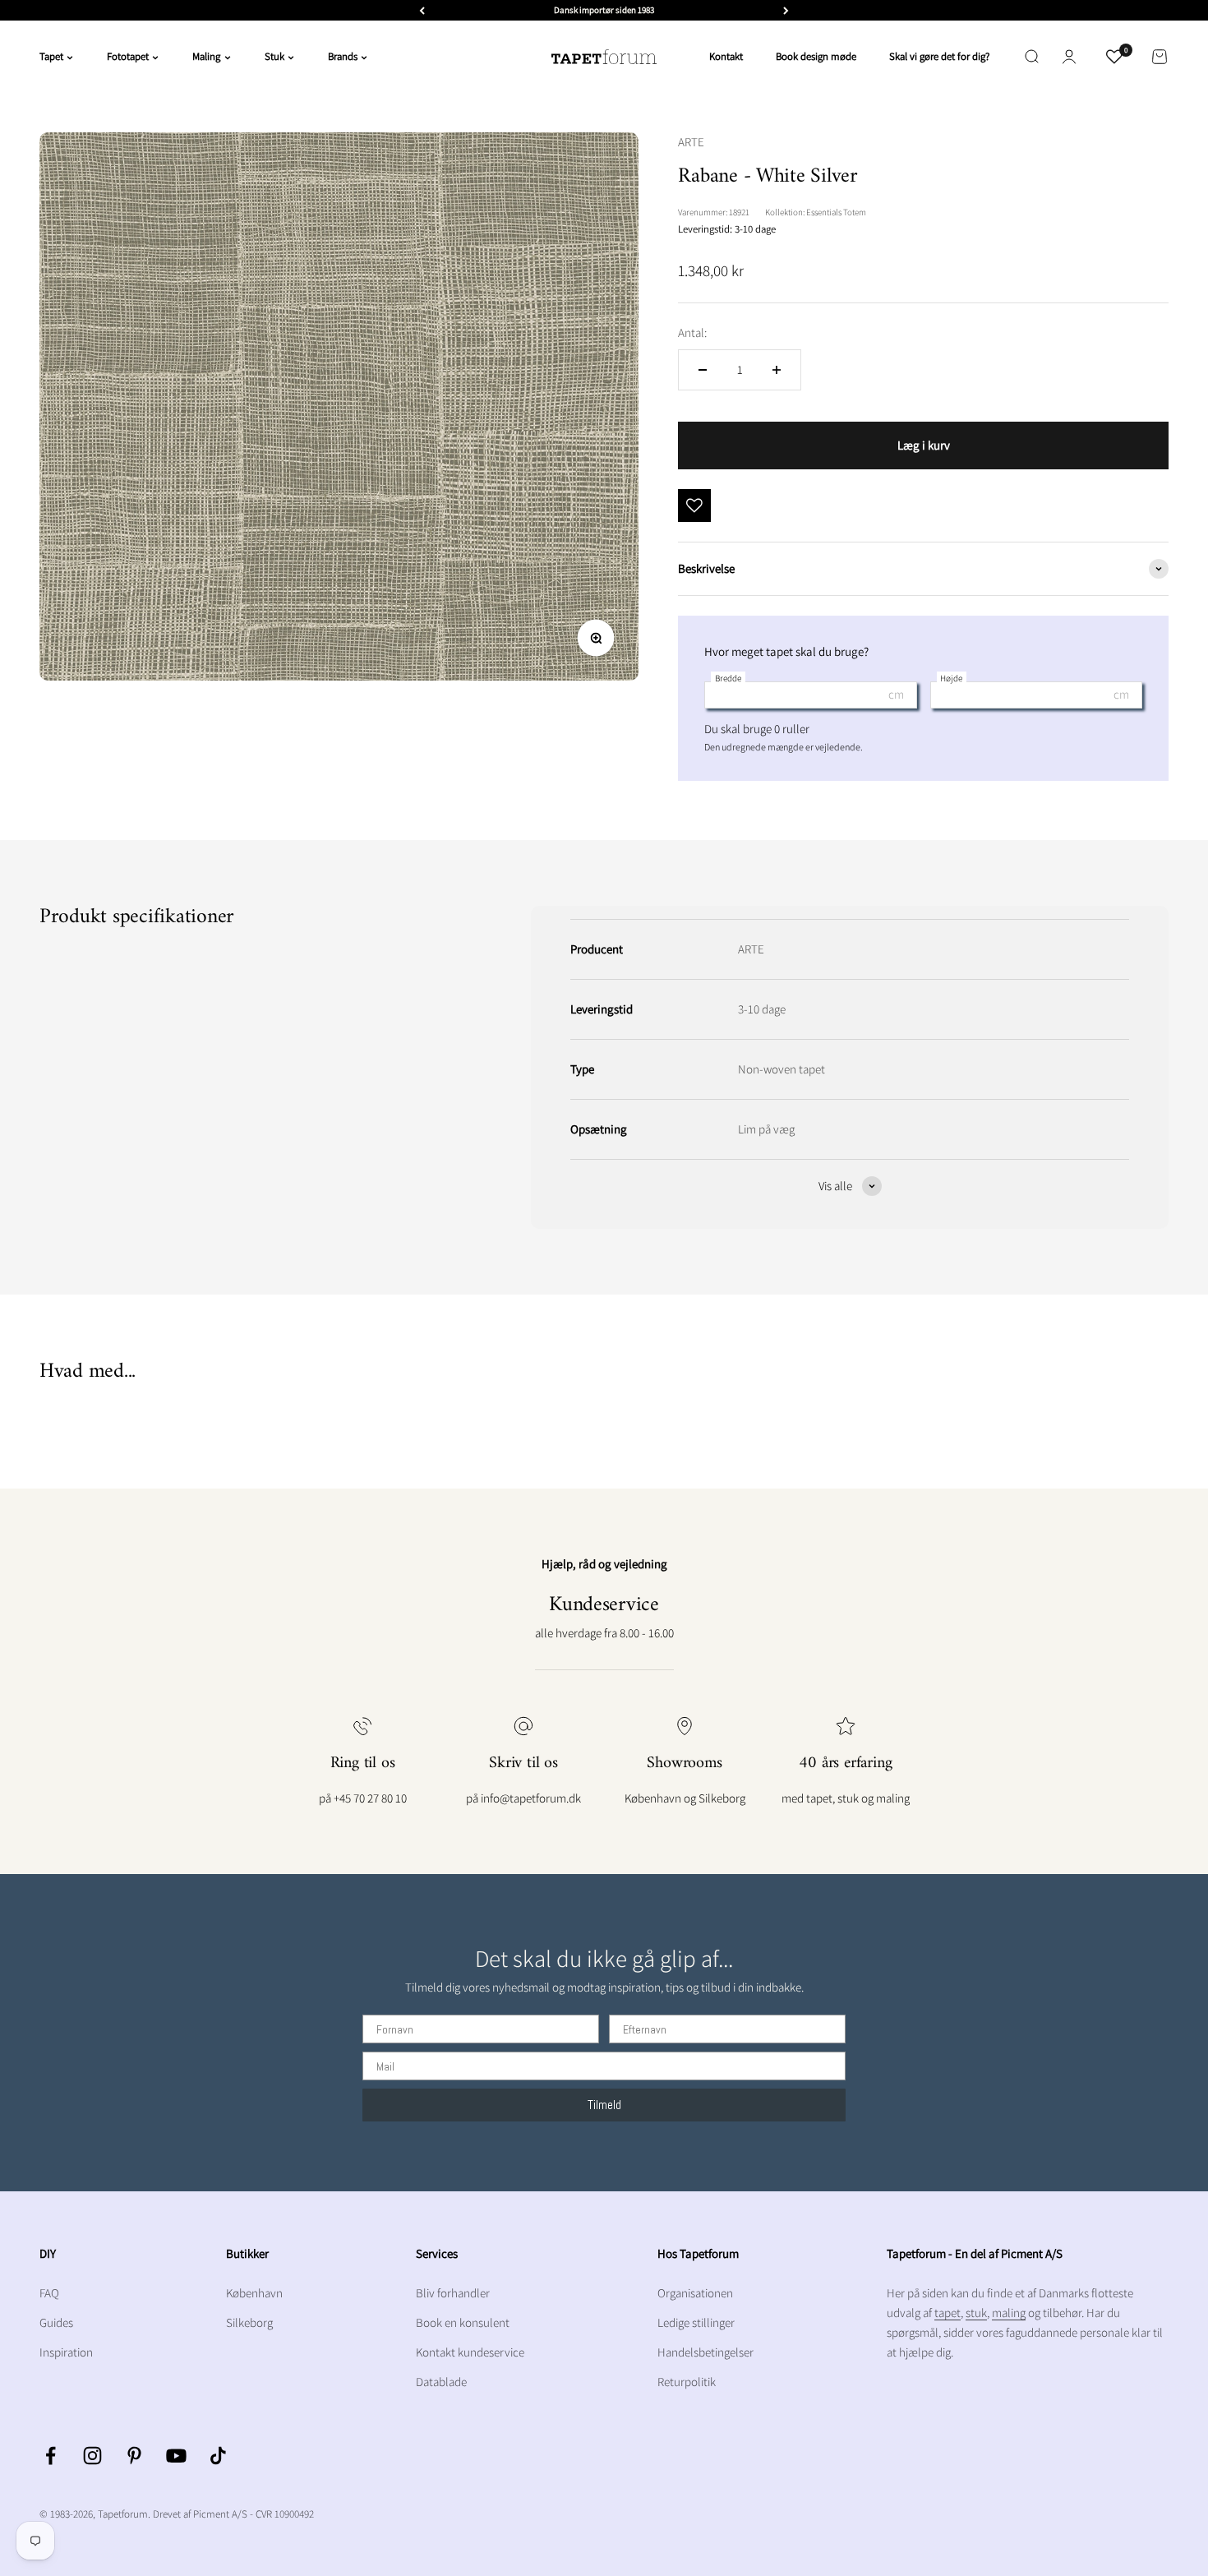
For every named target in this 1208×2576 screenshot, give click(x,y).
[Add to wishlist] (694, 506)
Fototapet (128, 56)
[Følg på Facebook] (51, 2456)
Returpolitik (687, 2382)
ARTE (691, 142)
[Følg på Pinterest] (134, 2456)
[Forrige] (422, 10)
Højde (951, 678)
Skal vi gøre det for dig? (939, 56)
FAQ (49, 2293)
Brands (343, 56)
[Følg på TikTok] (218, 2456)
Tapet (51, 56)
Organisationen (695, 2293)
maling (1009, 2313)
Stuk (274, 56)
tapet (947, 2313)
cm (896, 694)
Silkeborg (249, 2322)
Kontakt (726, 56)
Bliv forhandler (453, 2293)
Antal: (692, 332)
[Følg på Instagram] (92, 2456)
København (254, 2293)
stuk (976, 2313)
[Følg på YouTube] (176, 2456)
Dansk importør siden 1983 (604, 10)
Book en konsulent (463, 2322)
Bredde (728, 678)
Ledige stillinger (696, 2322)
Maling (206, 56)
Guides (56, 2322)
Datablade (441, 2382)
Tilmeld (604, 2105)
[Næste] (786, 10)
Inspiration (66, 2352)
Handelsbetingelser (705, 2352)
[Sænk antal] (703, 370)
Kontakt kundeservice (470, 2352)
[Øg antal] (777, 370)
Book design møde (816, 56)
